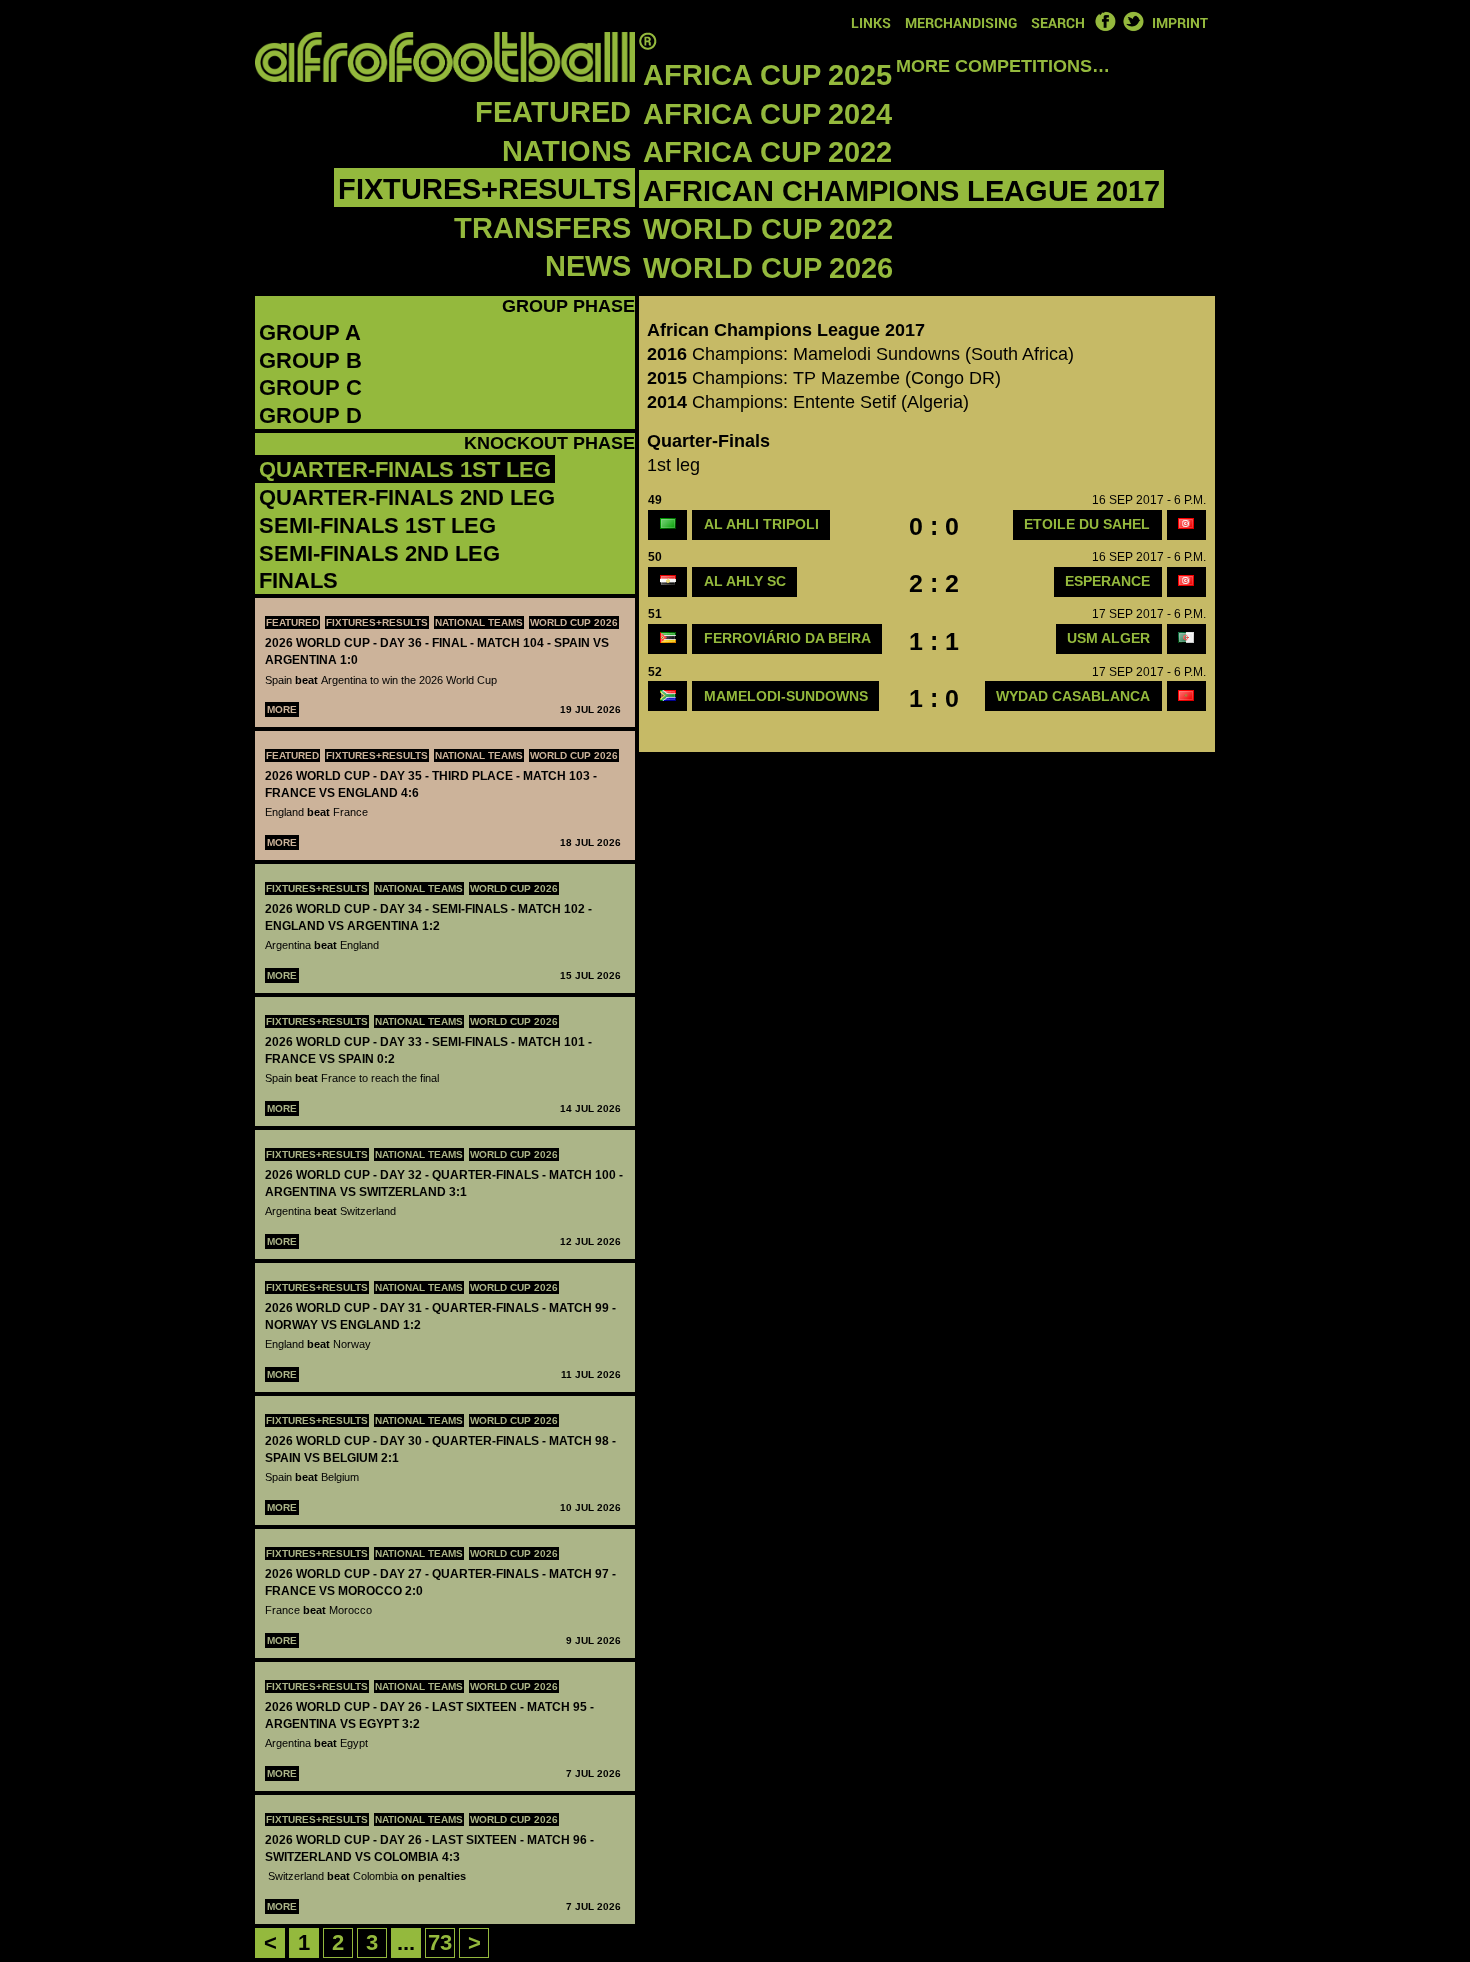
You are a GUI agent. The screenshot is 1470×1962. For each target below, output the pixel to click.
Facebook (1105, 21)
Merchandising (961, 22)
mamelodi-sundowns (786, 696)
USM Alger (1108, 638)
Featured (553, 112)
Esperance (1107, 581)
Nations (566, 151)
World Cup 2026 (768, 268)
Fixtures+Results (484, 189)
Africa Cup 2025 (767, 75)
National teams (479, 622)
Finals (298, 580)
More (282, 709)
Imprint (1180, 22)
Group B (310, 360)
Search (1058, 22)
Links (871, 22)
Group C (310, 387)
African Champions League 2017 (901, 191)
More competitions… (1003, 66)
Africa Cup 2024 (767, 114)
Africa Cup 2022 (767, 152)
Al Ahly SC (745, 581)
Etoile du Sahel (1087, 524)
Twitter (1133, 21)
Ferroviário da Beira (787, 638)
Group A (310, 332)
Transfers (542, 228)
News (588, 266)
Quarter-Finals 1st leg (405, 469)
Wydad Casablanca (1073, 696)
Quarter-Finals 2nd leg (407, 497)
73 (440, 1942)
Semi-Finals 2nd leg (379, 553)
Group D (310, 415)
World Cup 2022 (768, 229)
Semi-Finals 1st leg (377, 525)
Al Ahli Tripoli (761, 524)
